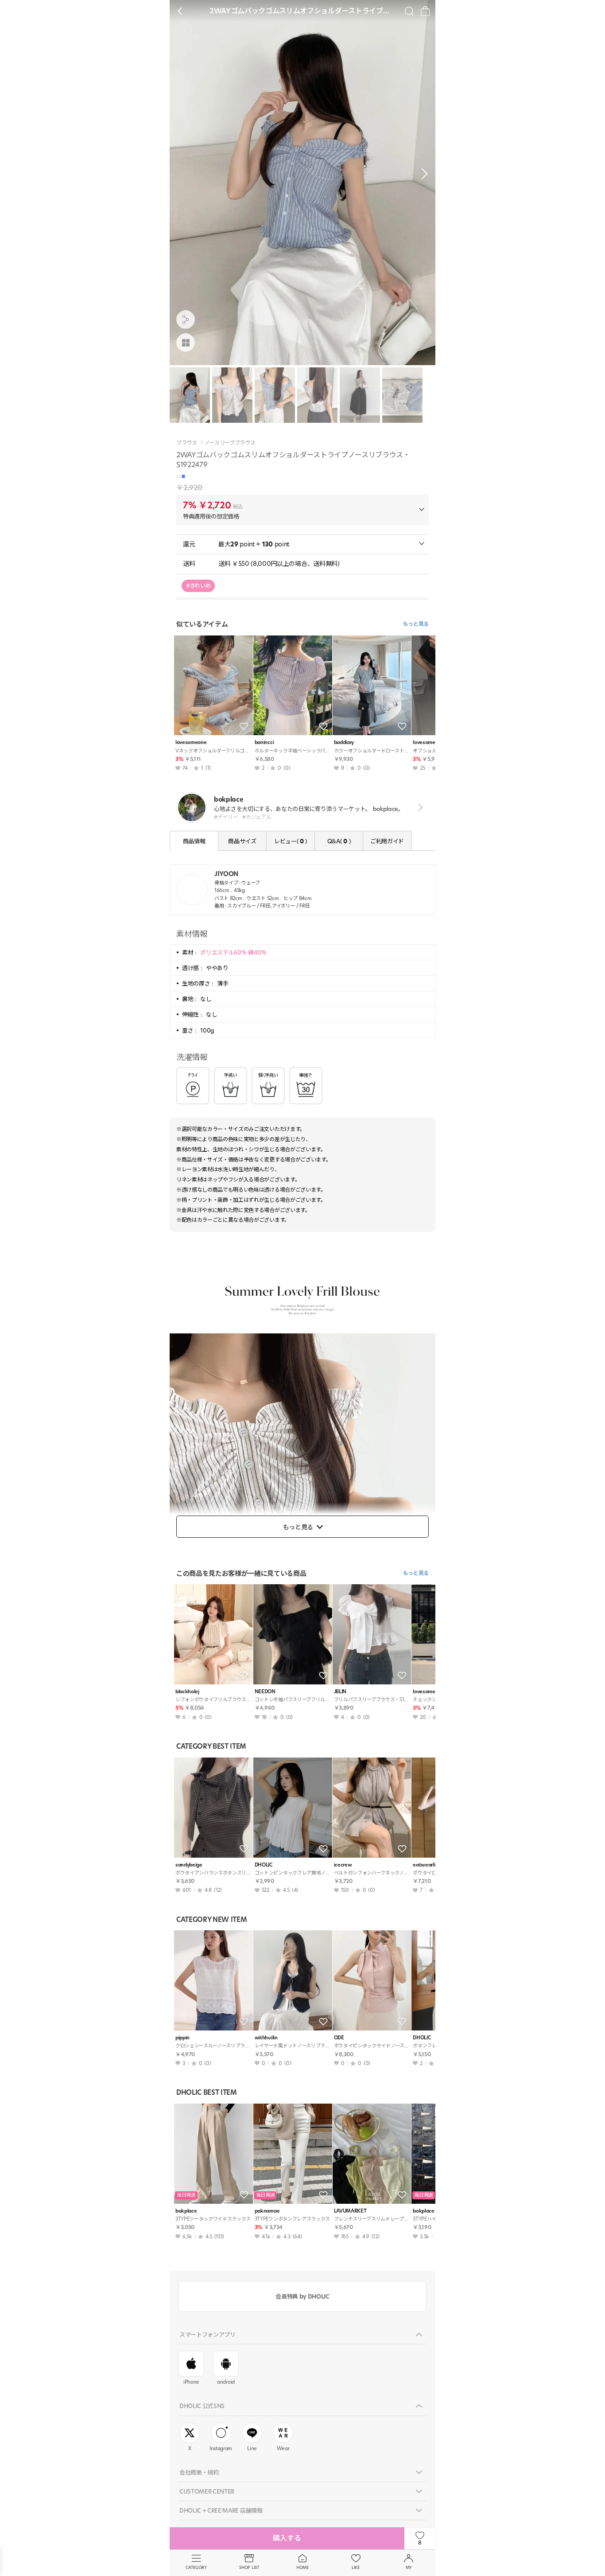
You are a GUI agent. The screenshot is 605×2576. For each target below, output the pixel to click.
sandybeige (189, 1865)
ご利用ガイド (387, 841)
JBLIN (340, 1692)
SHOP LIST (249, 2567)
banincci (264, 742)
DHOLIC (264, 1865)
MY (409, 2567)
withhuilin (266, 2038)
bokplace (186, 2211)
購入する (287, 2538)
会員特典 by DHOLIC (302, 2296)
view (419, 808)
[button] (422, 174)
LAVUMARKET (350, 2211)
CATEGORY (196, 2567)
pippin (182, 2038)
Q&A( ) (339, 841)
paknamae (267, 2211)
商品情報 (194, 841)
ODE (339, 2038)
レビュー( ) (291, 841)
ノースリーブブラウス (230, 443)
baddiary (344, 742)
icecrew (343, 1865)
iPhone (191, 2382)
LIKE (356, 2567)
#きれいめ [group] (198, 586)
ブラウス (187, 443)
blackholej (187, 1692)
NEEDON (265, 1692)
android (226, 2382)
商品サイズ (242, 841)
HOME (302, 2567)
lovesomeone (191, 742)
